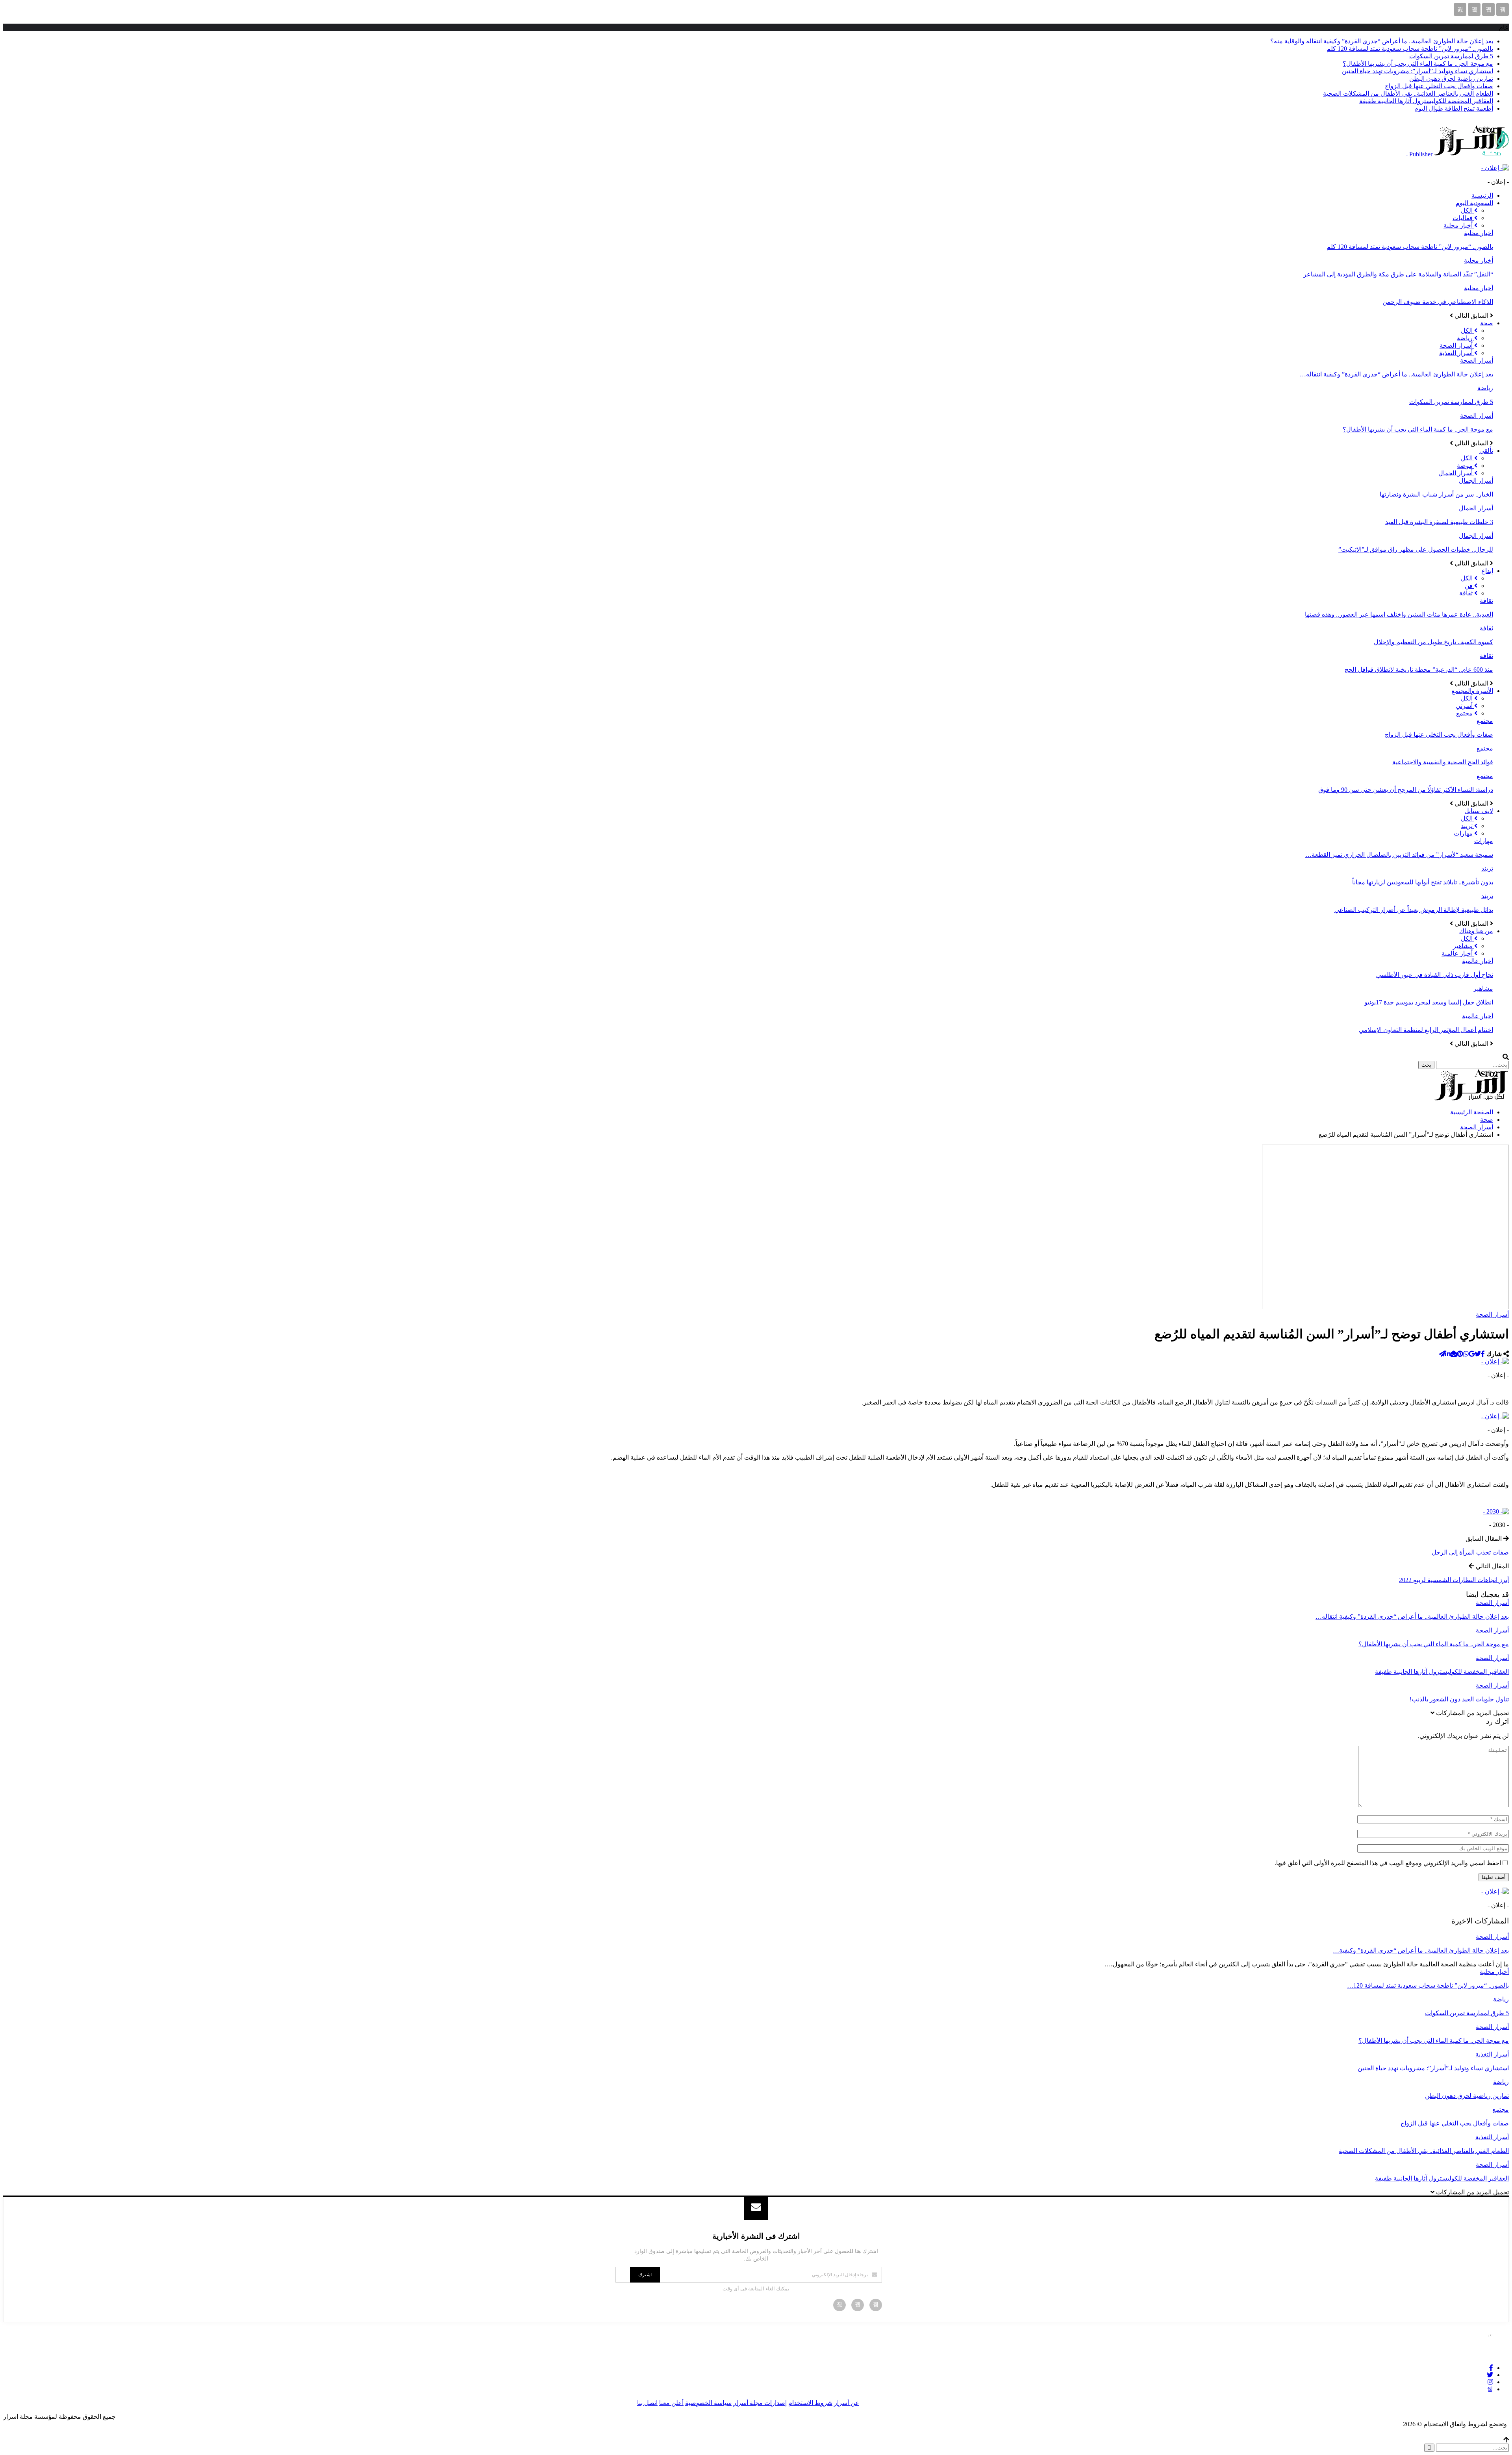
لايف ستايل (1479, 811)
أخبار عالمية (1458, 953)
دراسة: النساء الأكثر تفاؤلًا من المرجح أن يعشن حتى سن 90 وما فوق (1406, 790)
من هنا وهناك (1476, 931)
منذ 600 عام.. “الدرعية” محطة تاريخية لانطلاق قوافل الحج (1419, 670)
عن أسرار (847, 2403)
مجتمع (1465, 713)
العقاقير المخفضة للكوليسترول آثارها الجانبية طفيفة (1426, 101)
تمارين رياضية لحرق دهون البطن (1451, 79)
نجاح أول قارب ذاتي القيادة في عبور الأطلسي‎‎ (1435, 975)
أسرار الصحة (1457, 346)
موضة (1466, 466)
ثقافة (1467, 593)
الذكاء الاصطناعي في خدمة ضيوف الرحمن (1438, 302)
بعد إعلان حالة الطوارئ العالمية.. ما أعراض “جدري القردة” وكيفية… (1421, 1950)
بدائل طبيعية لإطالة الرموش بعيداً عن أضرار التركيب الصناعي (1414, 910)
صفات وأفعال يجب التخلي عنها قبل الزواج (1439, 86)
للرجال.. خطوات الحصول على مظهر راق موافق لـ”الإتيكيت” (1416, 549)
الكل (1468, 210)
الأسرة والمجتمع (1472, 691)
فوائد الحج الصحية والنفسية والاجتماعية (1443, 762)
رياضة (1466, 338)
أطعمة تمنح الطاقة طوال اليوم (1454, 108)
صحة (1487, 323)
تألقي (1486, 451)
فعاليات (1463, 218)
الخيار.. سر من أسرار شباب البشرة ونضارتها (1436, 494)
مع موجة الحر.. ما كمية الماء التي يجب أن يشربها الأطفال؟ (1418, 64)
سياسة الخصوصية (708, 2403)
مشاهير (1464, 946)
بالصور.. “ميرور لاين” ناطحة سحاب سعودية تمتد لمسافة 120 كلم (1410, 49)
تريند (1468, 826)
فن (1469, 586)
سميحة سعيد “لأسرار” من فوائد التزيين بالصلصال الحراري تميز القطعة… (1399, 855)
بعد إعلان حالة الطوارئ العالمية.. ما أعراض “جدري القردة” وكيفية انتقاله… (1396, 374)
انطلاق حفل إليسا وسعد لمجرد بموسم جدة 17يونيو (1429, 1002)
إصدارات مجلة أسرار (760, 2403)
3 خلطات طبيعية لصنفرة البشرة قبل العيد (1439, 522)
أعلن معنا (671, 2403)
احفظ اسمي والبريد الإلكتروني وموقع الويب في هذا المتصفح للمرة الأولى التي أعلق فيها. (1388, 1863)
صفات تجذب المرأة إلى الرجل (1470, 1552)
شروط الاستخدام (810, 2403)
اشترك (645, 2275)
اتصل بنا (647, 2403)
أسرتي (1465, 706)
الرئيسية (1482, 195)
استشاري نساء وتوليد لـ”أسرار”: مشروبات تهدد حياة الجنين (1417, 71)
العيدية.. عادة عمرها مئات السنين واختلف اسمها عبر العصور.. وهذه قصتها (1399, 614)
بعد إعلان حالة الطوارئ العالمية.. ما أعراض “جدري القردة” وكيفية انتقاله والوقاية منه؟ (1382, 41)
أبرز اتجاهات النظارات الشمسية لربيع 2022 (1454, 1580)
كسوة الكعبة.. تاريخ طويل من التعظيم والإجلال (1433, 642)
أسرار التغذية (1457, 353)
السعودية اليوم (1474, 203)
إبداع (1487, 571)
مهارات (1464, 833)
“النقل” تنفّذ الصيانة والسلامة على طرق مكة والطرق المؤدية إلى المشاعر (1398, 274)
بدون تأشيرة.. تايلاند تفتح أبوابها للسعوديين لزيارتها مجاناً (1423, 882)
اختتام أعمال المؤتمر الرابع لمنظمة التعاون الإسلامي (1426, 1030)
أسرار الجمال (1456, 473)
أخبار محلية (1459, 225)
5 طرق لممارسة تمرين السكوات (1451, 56)
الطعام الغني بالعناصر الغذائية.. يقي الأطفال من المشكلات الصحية (1408, 94)
